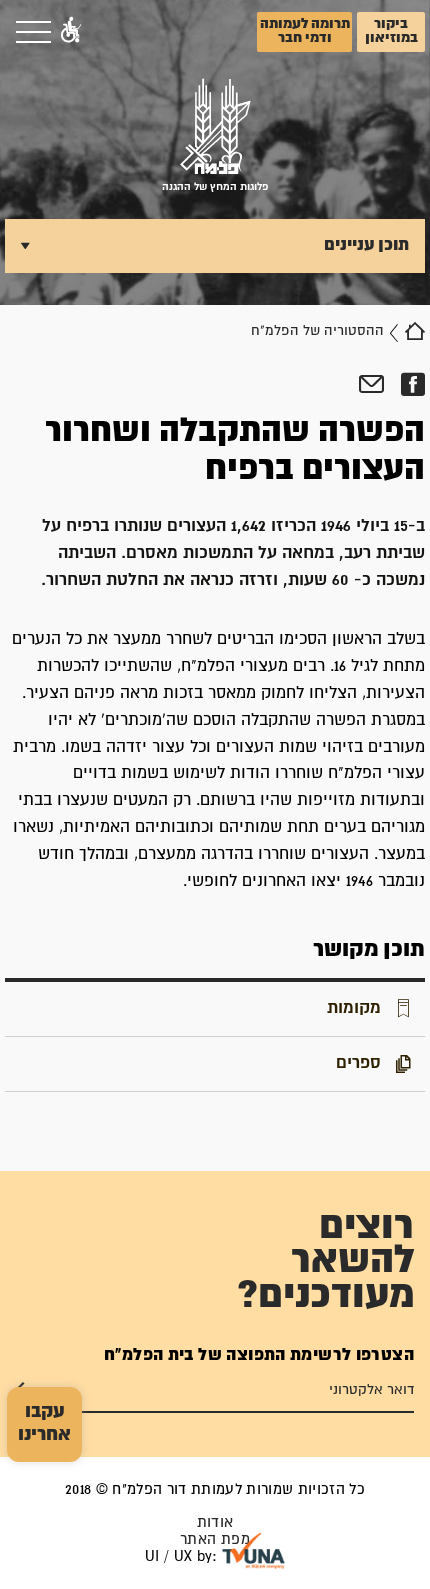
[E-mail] (371, 385)
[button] (71, 32)
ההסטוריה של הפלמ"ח (317, 331)
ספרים (358, 1063)
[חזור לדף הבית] (415, 331)
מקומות (354, 1008)
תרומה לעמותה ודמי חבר (305, 31)
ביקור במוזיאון (391, 31)
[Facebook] (412, 385)
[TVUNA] (253, 1551)
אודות (215, 1522)
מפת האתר (215, 1539)
